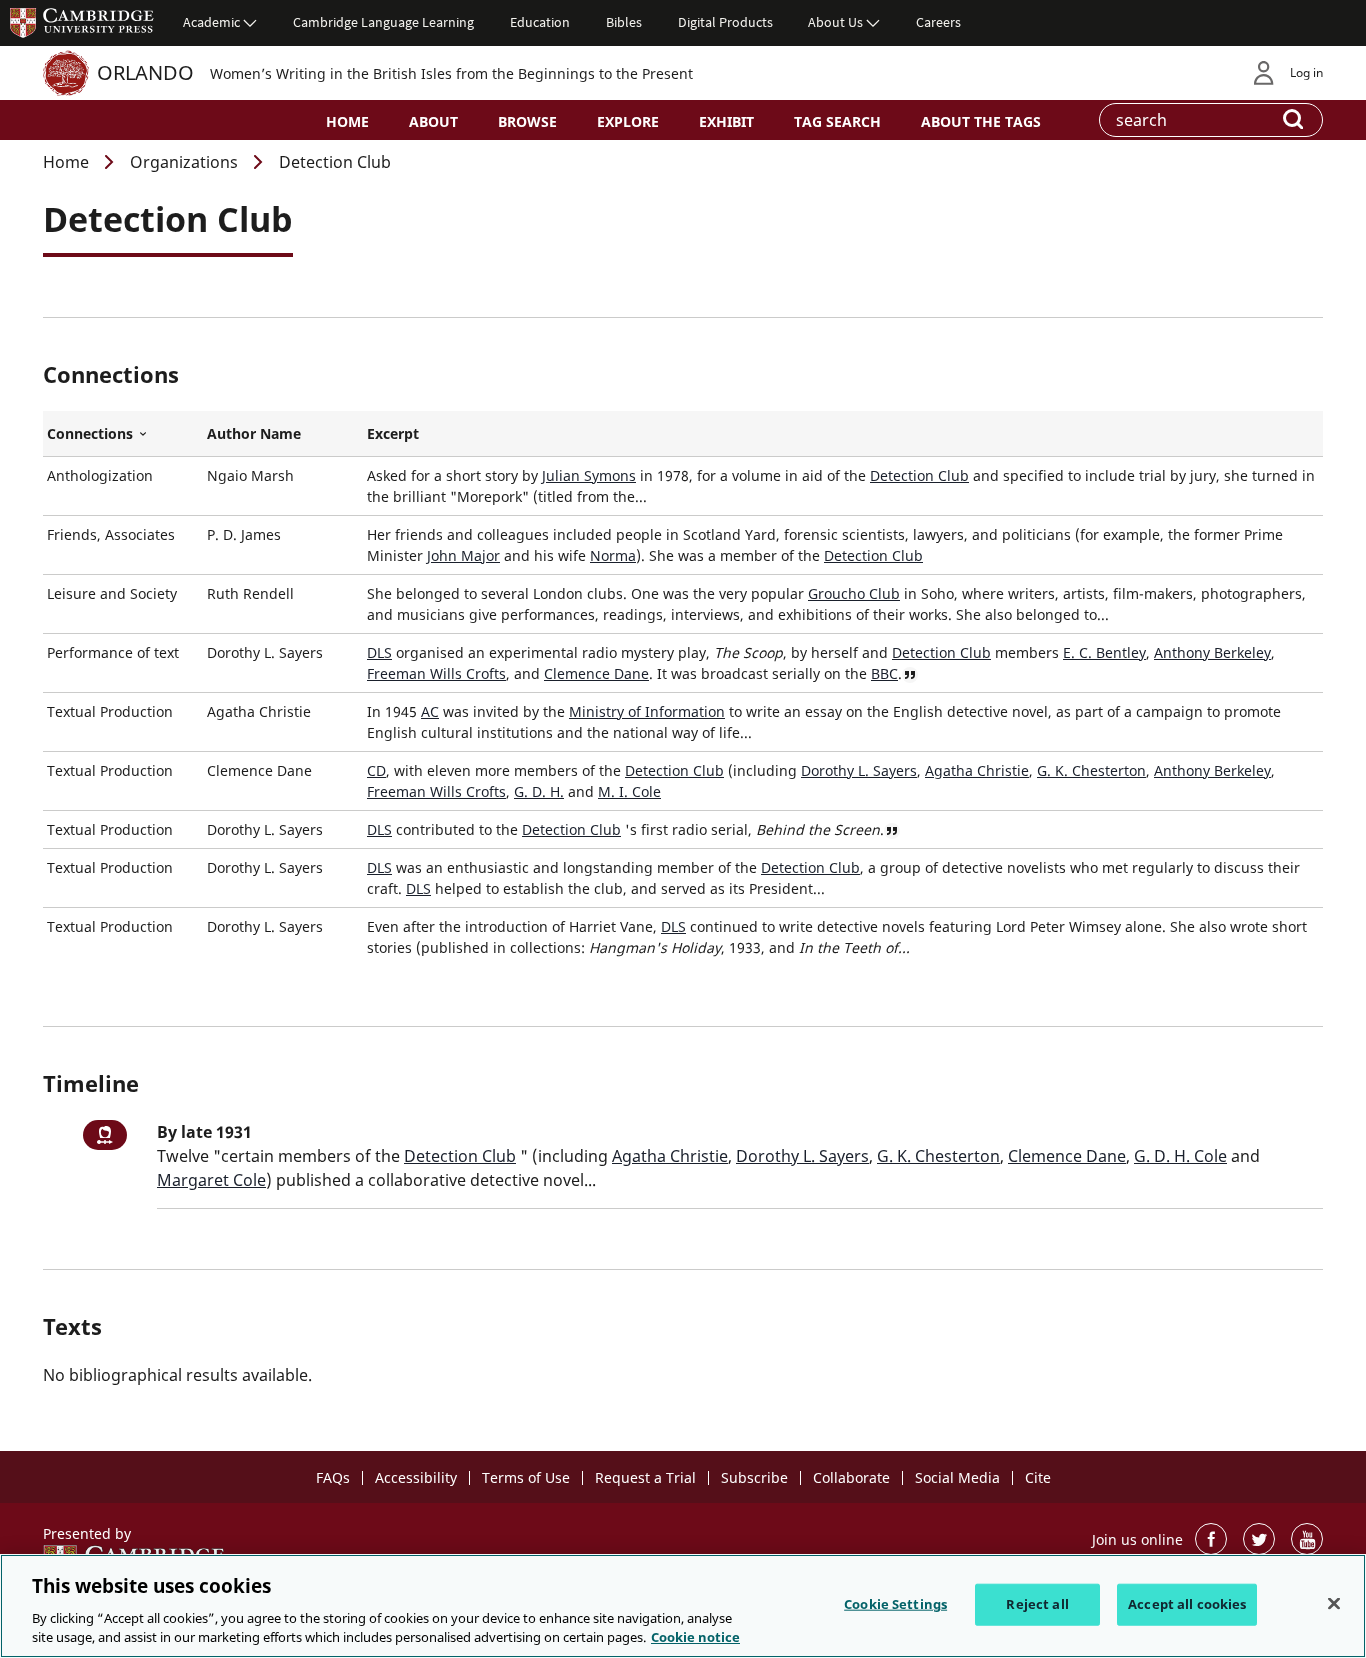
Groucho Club (854, 593)
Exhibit (726, 121)
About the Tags (981, 121)
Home (347, 121)
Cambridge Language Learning (383, 22)
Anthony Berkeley (1212, 652)
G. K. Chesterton (1091, 770)
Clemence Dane (596, 673)
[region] (683, 1606)
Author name (254, 433)
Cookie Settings (895, 1604)
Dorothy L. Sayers (859, 770)
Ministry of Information (647, 711)
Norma (613, 555)
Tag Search (837, 121)
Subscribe (754, 1477)
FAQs (333, 1477)
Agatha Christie (977, 770)
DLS (379, 652)
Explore (628, 121)
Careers (938, 22)
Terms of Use (526, 1477)
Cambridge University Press (82, 22)
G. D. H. (539, 791)
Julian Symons (589, 475)
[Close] (1334, 1604)
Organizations (184, 162)
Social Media (957, 1477)
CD (376, 770)
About (433, 121)
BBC (884, 673)
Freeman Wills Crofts (436, 673)
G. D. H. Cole (1180, 1156)
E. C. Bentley (1104, 652)
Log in (1306, 72)
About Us (835, 22)
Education (540, 22)
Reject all (1037, 1604)
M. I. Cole (629, 791)
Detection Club (919, 475)
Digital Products (725, 22)
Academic (211, 22)
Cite (1038, 1477)
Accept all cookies (1187, 1604)
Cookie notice (695, 1637)
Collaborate (851, 1477)
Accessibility (416, 1477)
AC (430, 711)
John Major (463, 555)
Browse (527, 121)
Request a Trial (645, 1477)
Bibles (624, 22)
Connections (123, 434)
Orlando (145, 72)
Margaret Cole (211, 1180)
